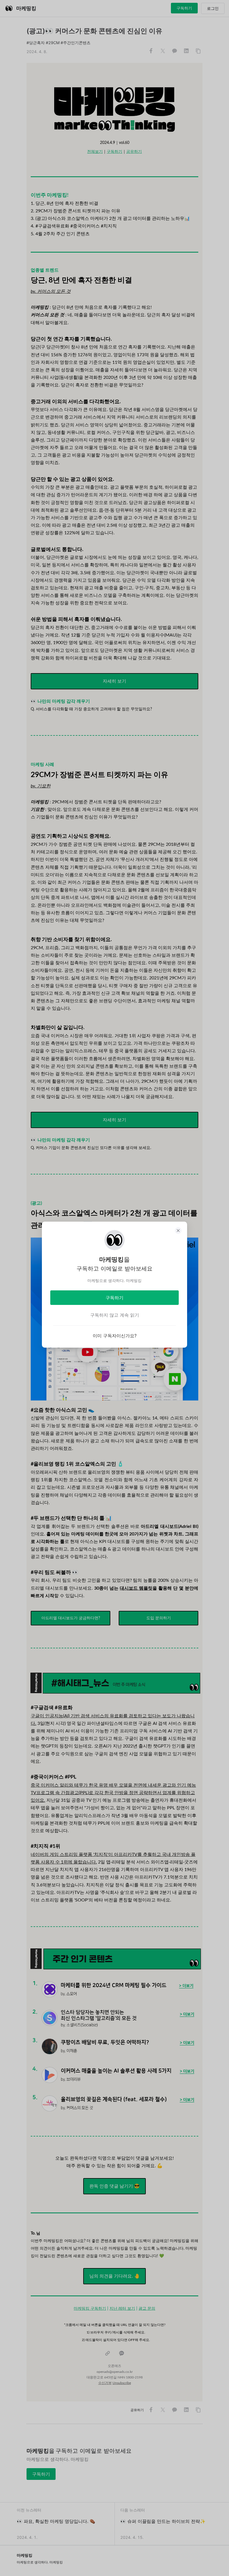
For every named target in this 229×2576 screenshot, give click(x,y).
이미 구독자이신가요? (115, 1336)
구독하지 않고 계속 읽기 (115, 1315)
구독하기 (115, 1298)
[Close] (178, 1231)
